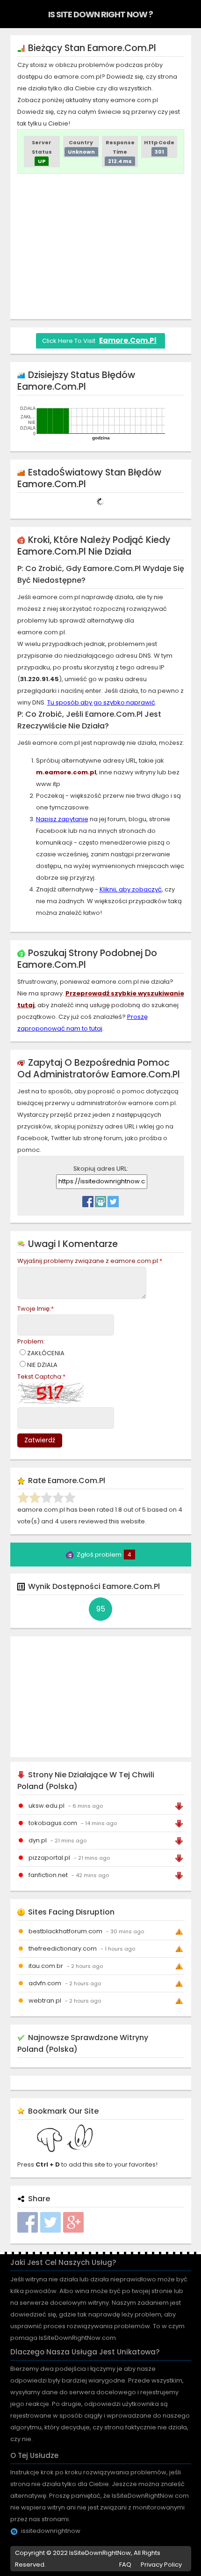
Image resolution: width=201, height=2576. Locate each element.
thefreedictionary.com (63, 1949)
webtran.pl (45, 2001)
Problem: (31, 1341)
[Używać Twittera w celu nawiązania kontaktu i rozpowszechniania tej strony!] (113, 1199)
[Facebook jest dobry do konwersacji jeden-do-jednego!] (88, 1199)
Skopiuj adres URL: (101, 1169)
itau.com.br (46, 1966)
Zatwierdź (40, 1440)
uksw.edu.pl (47, 1806)
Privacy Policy (161, 2565)
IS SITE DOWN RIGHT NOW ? (100, 14)
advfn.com (45, 1983)
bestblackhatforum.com (65, 1931)
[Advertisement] (100, 246)
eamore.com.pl (128, 340)
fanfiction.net (48, 1875)
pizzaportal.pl (49, 1858)
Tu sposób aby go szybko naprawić (101, 702)
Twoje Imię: (36, 1309)
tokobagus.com (53, 1823)
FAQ (125, 2565)
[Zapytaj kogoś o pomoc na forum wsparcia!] (100, 1199)
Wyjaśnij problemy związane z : (90, 1261)
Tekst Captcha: (41, 1377)
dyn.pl (38, 1840)
